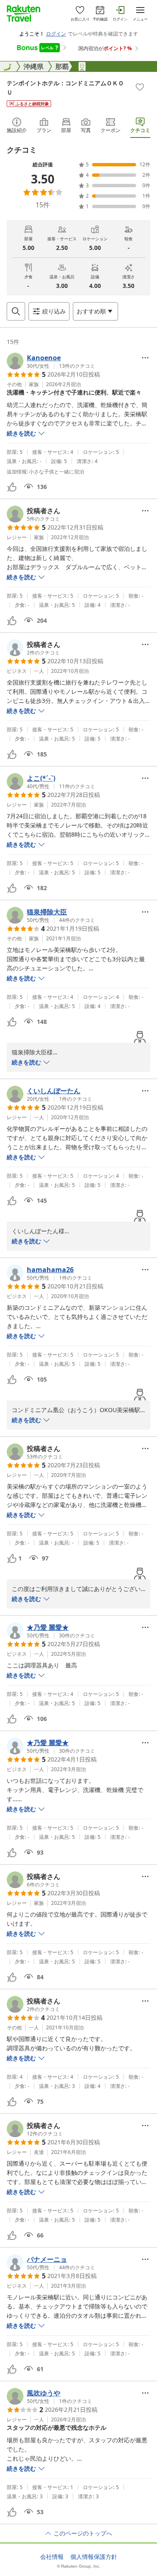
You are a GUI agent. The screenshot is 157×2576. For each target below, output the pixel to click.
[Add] (140, 87)
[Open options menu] (145, 358)
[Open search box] (16, 311)
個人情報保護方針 (94, 2557)
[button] (51, 361)
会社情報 (52, 2557)
